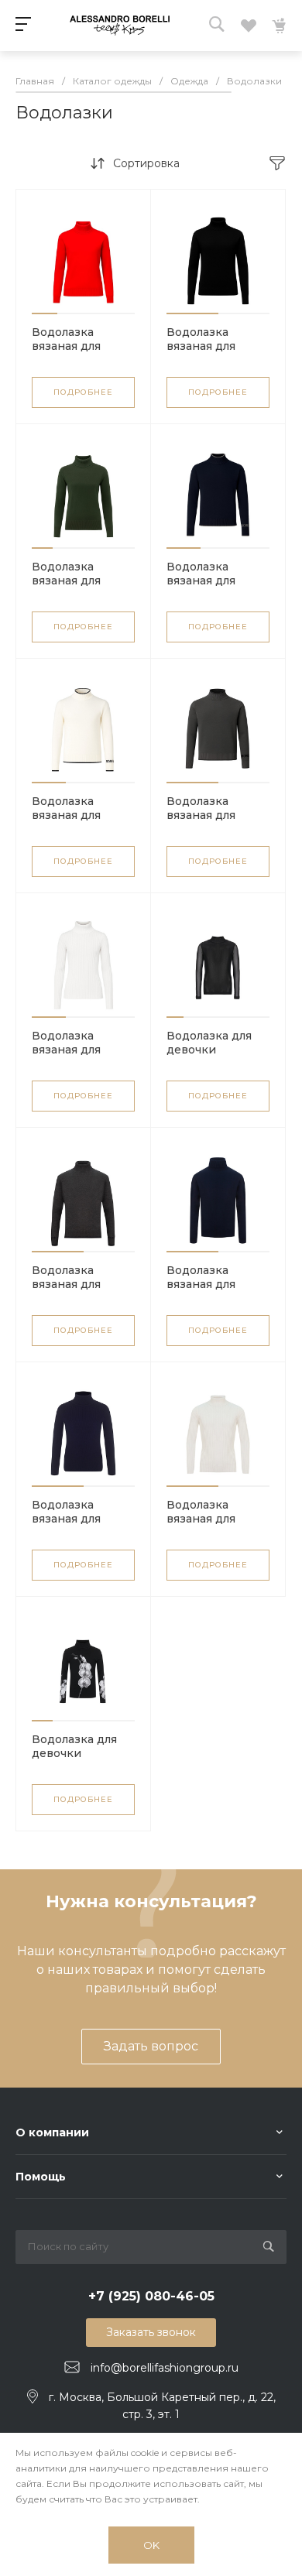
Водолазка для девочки (209, 1043)
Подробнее (83, 392)
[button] (45, 313)
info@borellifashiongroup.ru (165, 2368)
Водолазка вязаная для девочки (66, 346)
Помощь (41, 2177)
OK (151, 2545)
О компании (52, 2132)
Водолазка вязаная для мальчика (201, 581)
